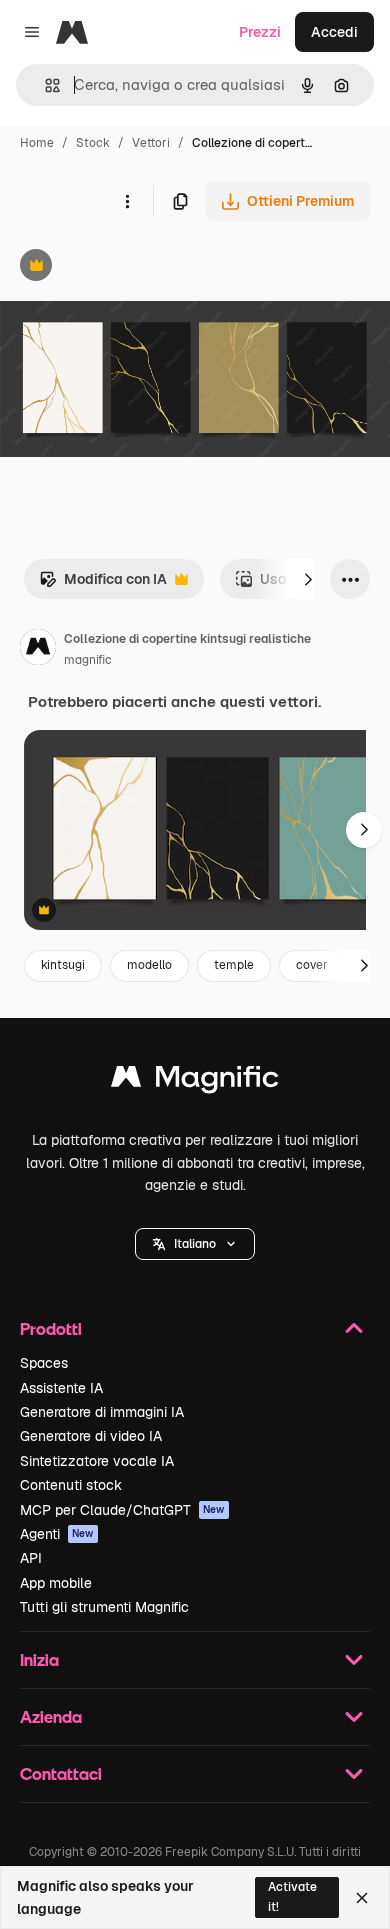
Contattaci (61, 1773)
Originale (132, 267)
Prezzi (260, 32)
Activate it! (292, 1896)
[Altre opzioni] (127, 201)
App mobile (56, 1583)
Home (37, 143)
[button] (195, 1244)
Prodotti (51, 1328)
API (31, 1558)
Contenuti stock (71, 1485)
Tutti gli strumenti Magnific (104, 1607)
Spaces (44, 1363)
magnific (88, 660)
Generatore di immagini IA (102, 1412)
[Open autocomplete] (44, 85)
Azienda (51, 1716)
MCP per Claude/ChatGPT (122, 1510)
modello (149, 965)
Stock (93, 143)
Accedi (334, 32)
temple (234, 965)
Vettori (151, 143)
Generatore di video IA (91, 1436)
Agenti (57, 1534)
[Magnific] (195, 1081)
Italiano (195, 1244)
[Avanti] (308, 579)
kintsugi (63, 965)
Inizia (39, 1659)
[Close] (362, 1898)
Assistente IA (61, 1388)
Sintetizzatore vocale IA (97, 1461)
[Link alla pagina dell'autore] (38, 650)
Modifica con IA (103, 584)
